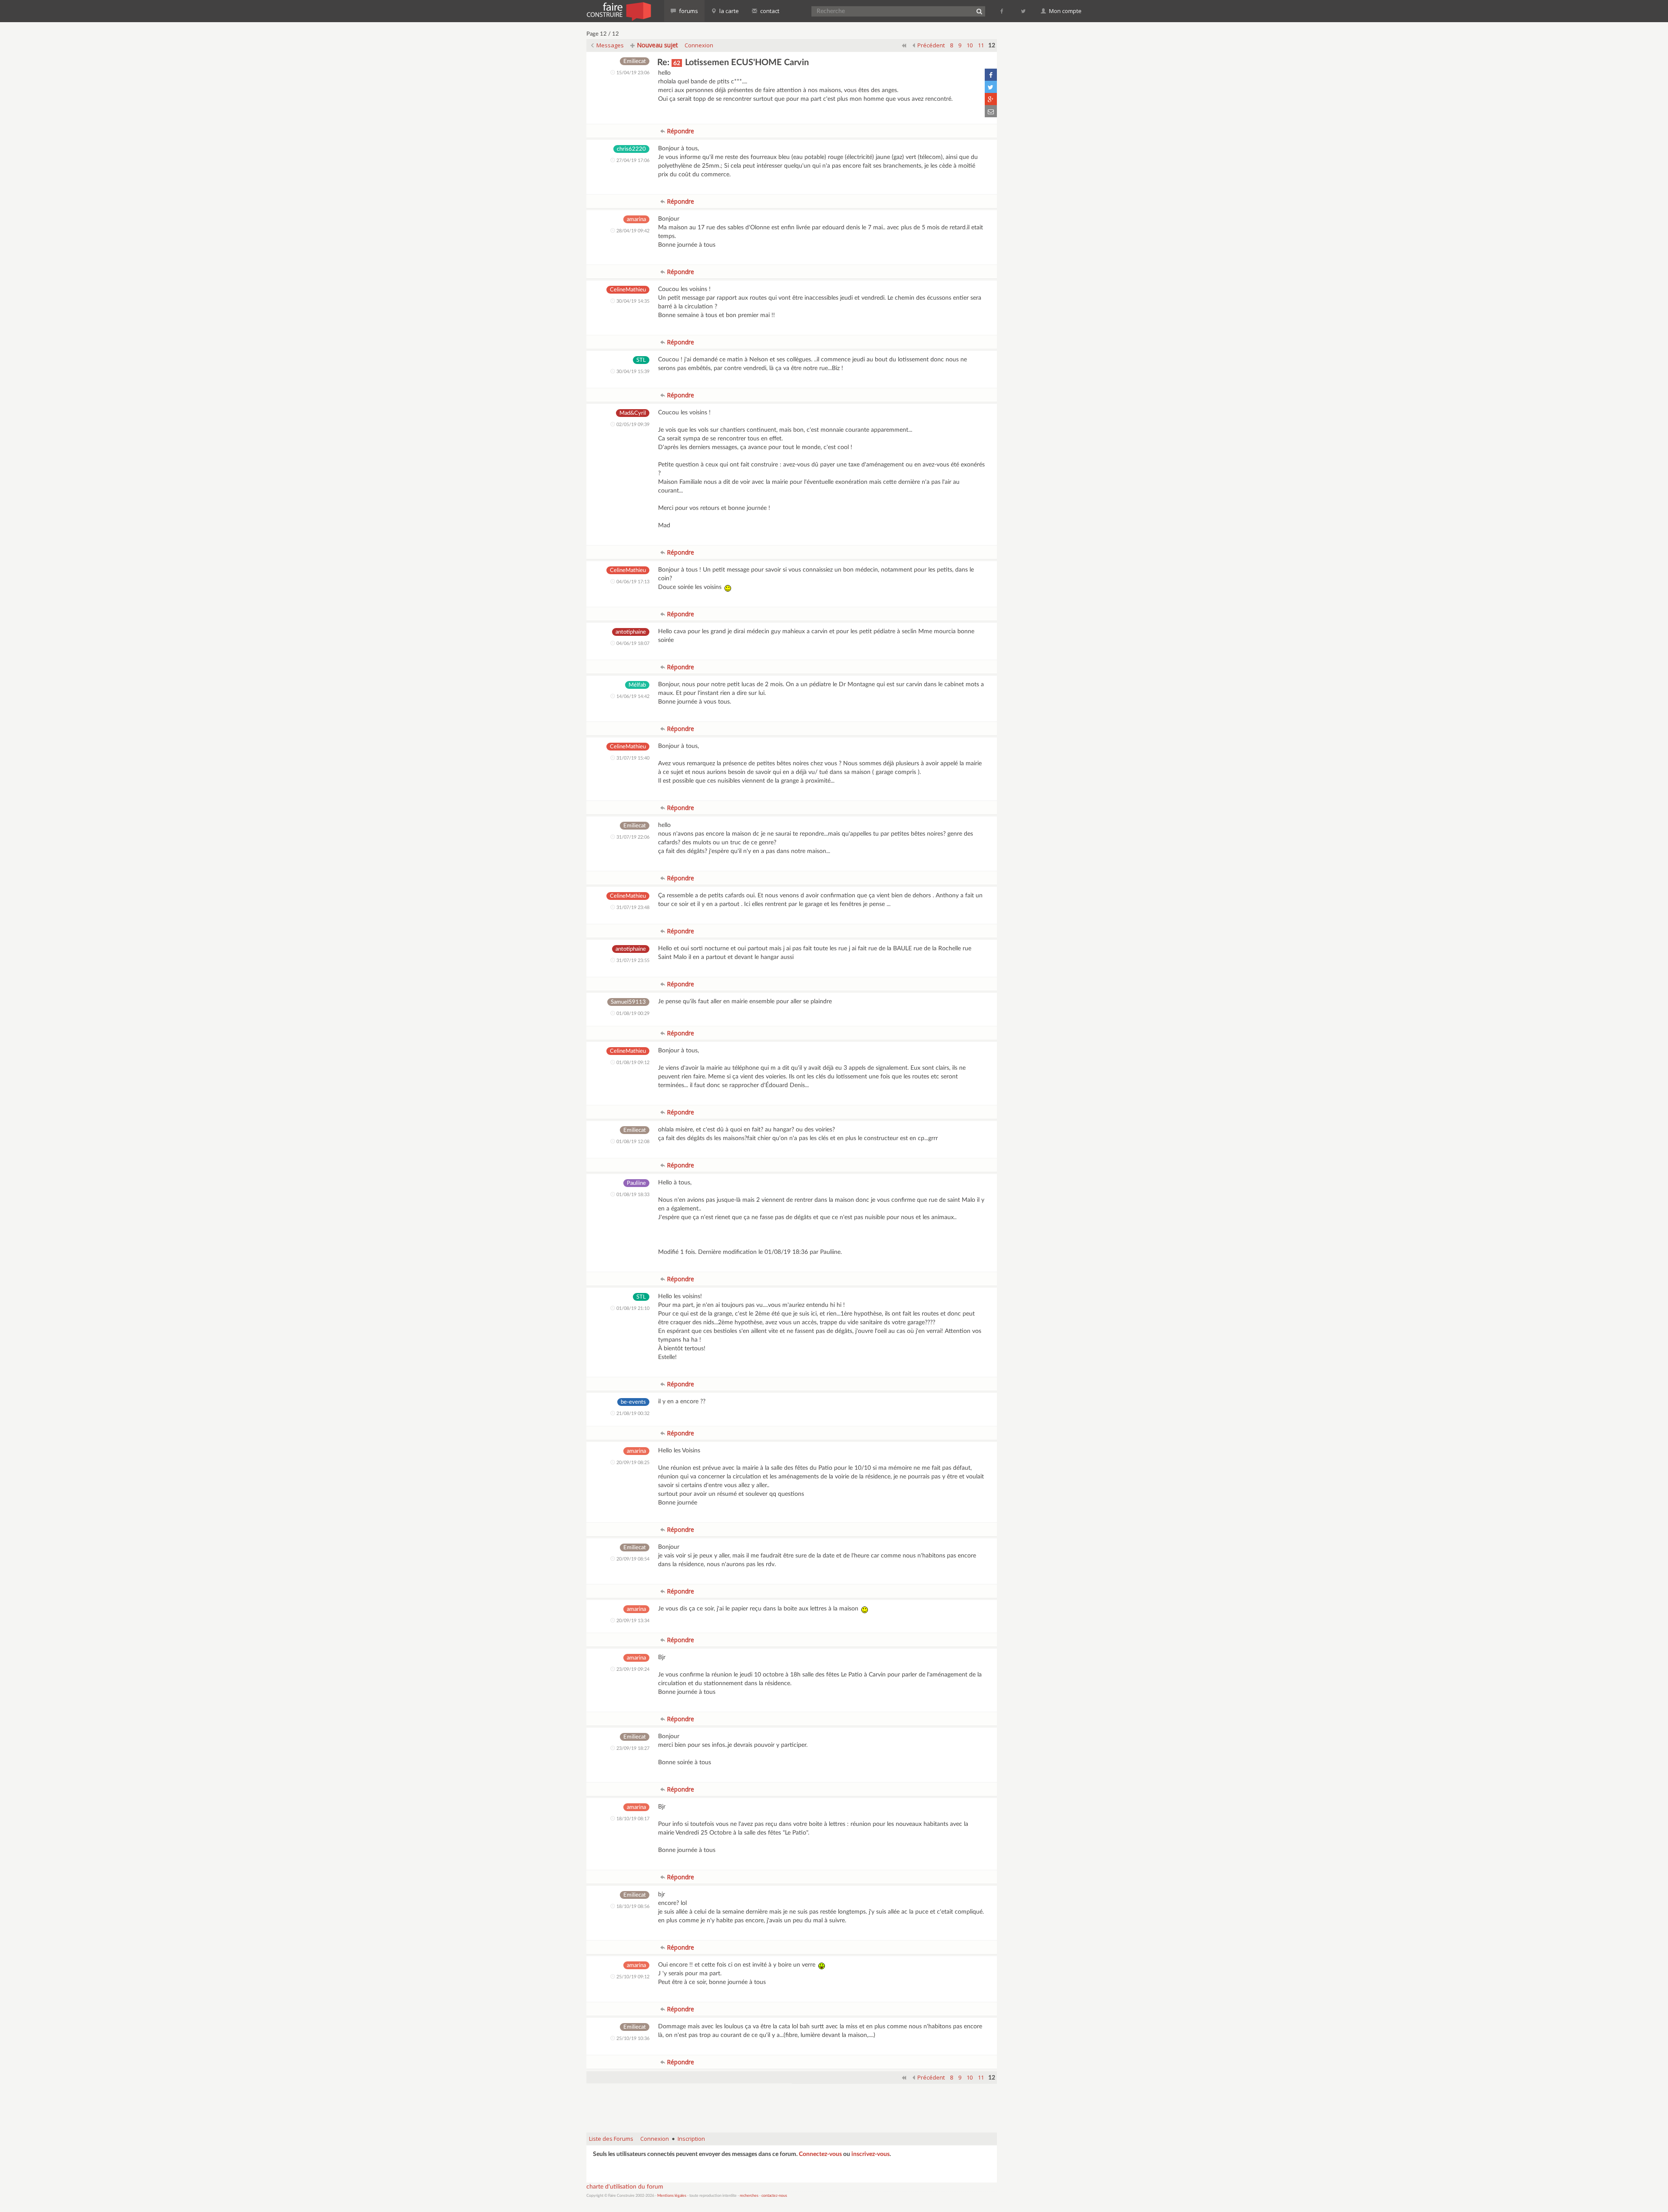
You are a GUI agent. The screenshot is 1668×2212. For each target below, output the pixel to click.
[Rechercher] (979, 11)
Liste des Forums (611, 2139)
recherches (749, 2196)
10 (970, 45)
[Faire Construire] (618, 11)
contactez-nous (774, 2196)
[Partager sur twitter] (991, 87)
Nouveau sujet (657, 45)
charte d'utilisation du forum (625, 2187)
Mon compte (1065, 11)
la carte (728, 11)
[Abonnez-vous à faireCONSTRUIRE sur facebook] (1002, 11)
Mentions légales (672, 2196)
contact (769, 11)
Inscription (691, 2139)
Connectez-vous (820, 2154)
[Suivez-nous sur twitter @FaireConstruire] (1024, 11)
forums (688, 11)
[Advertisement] (792, 2104)
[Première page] (904, 45)
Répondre (680, 131)
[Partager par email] (991, 111)
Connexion (699, 45)
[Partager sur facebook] (991, 75)
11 (981, 45)
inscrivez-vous (870, 2154)
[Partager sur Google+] (991, 99)
